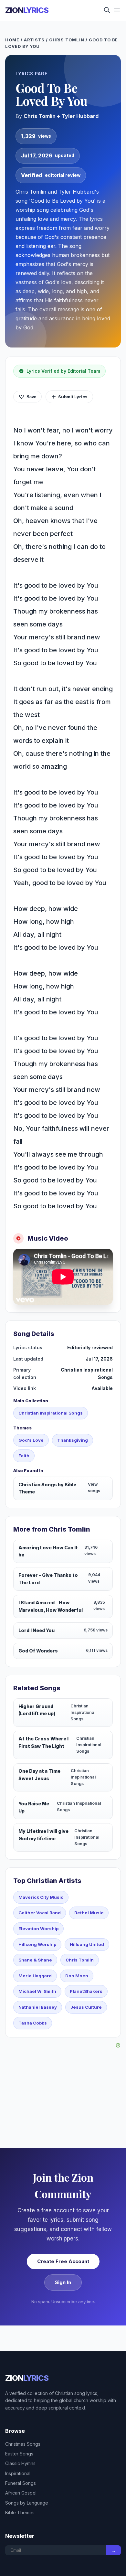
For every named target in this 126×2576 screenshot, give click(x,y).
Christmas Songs (23, 2444)
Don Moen (77, 1976)
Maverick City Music (41, 1897)
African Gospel (21, 2493)
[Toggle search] (107, 11)
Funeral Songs (21, 2483)
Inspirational (18, 2473)
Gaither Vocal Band (40, 1913)
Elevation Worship (38, 1929)
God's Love (31, 1440)
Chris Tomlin (67, 40)
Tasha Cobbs (33, 2023)
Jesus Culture (86, 2007)
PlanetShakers (86, 1991)
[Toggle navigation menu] (117, 11)
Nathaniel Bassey (38, 2007)
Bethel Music (89, 1913)
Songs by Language (27, 2503)
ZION (27, 10)
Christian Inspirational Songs (51, 1413)
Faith (24, 1456)
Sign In (63, 2282)
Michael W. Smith (37, 1991)
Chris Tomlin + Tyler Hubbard (61, 116)
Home (12, 40)
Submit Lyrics (73, 397)
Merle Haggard (35, 1976)
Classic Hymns (20, 2463)
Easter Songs (19, 2454)
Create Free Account (63, 2261)
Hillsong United (87, 1944)
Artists (34, 40)
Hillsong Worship (37, 1944)
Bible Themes (20, 2512)
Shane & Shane (35, 1960)
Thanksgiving (73, 1440)
